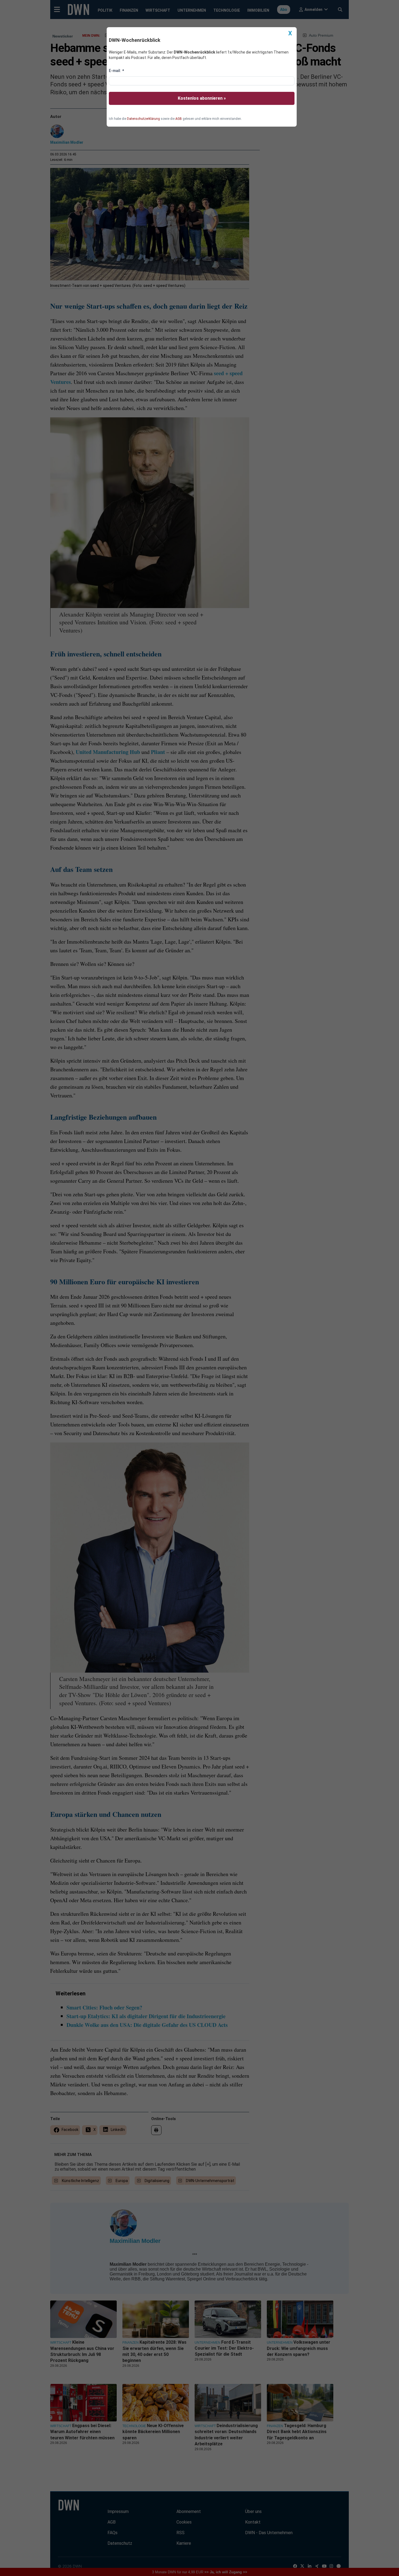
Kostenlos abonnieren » (202, 98)
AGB (179, 119)
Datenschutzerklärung (143, 119)
